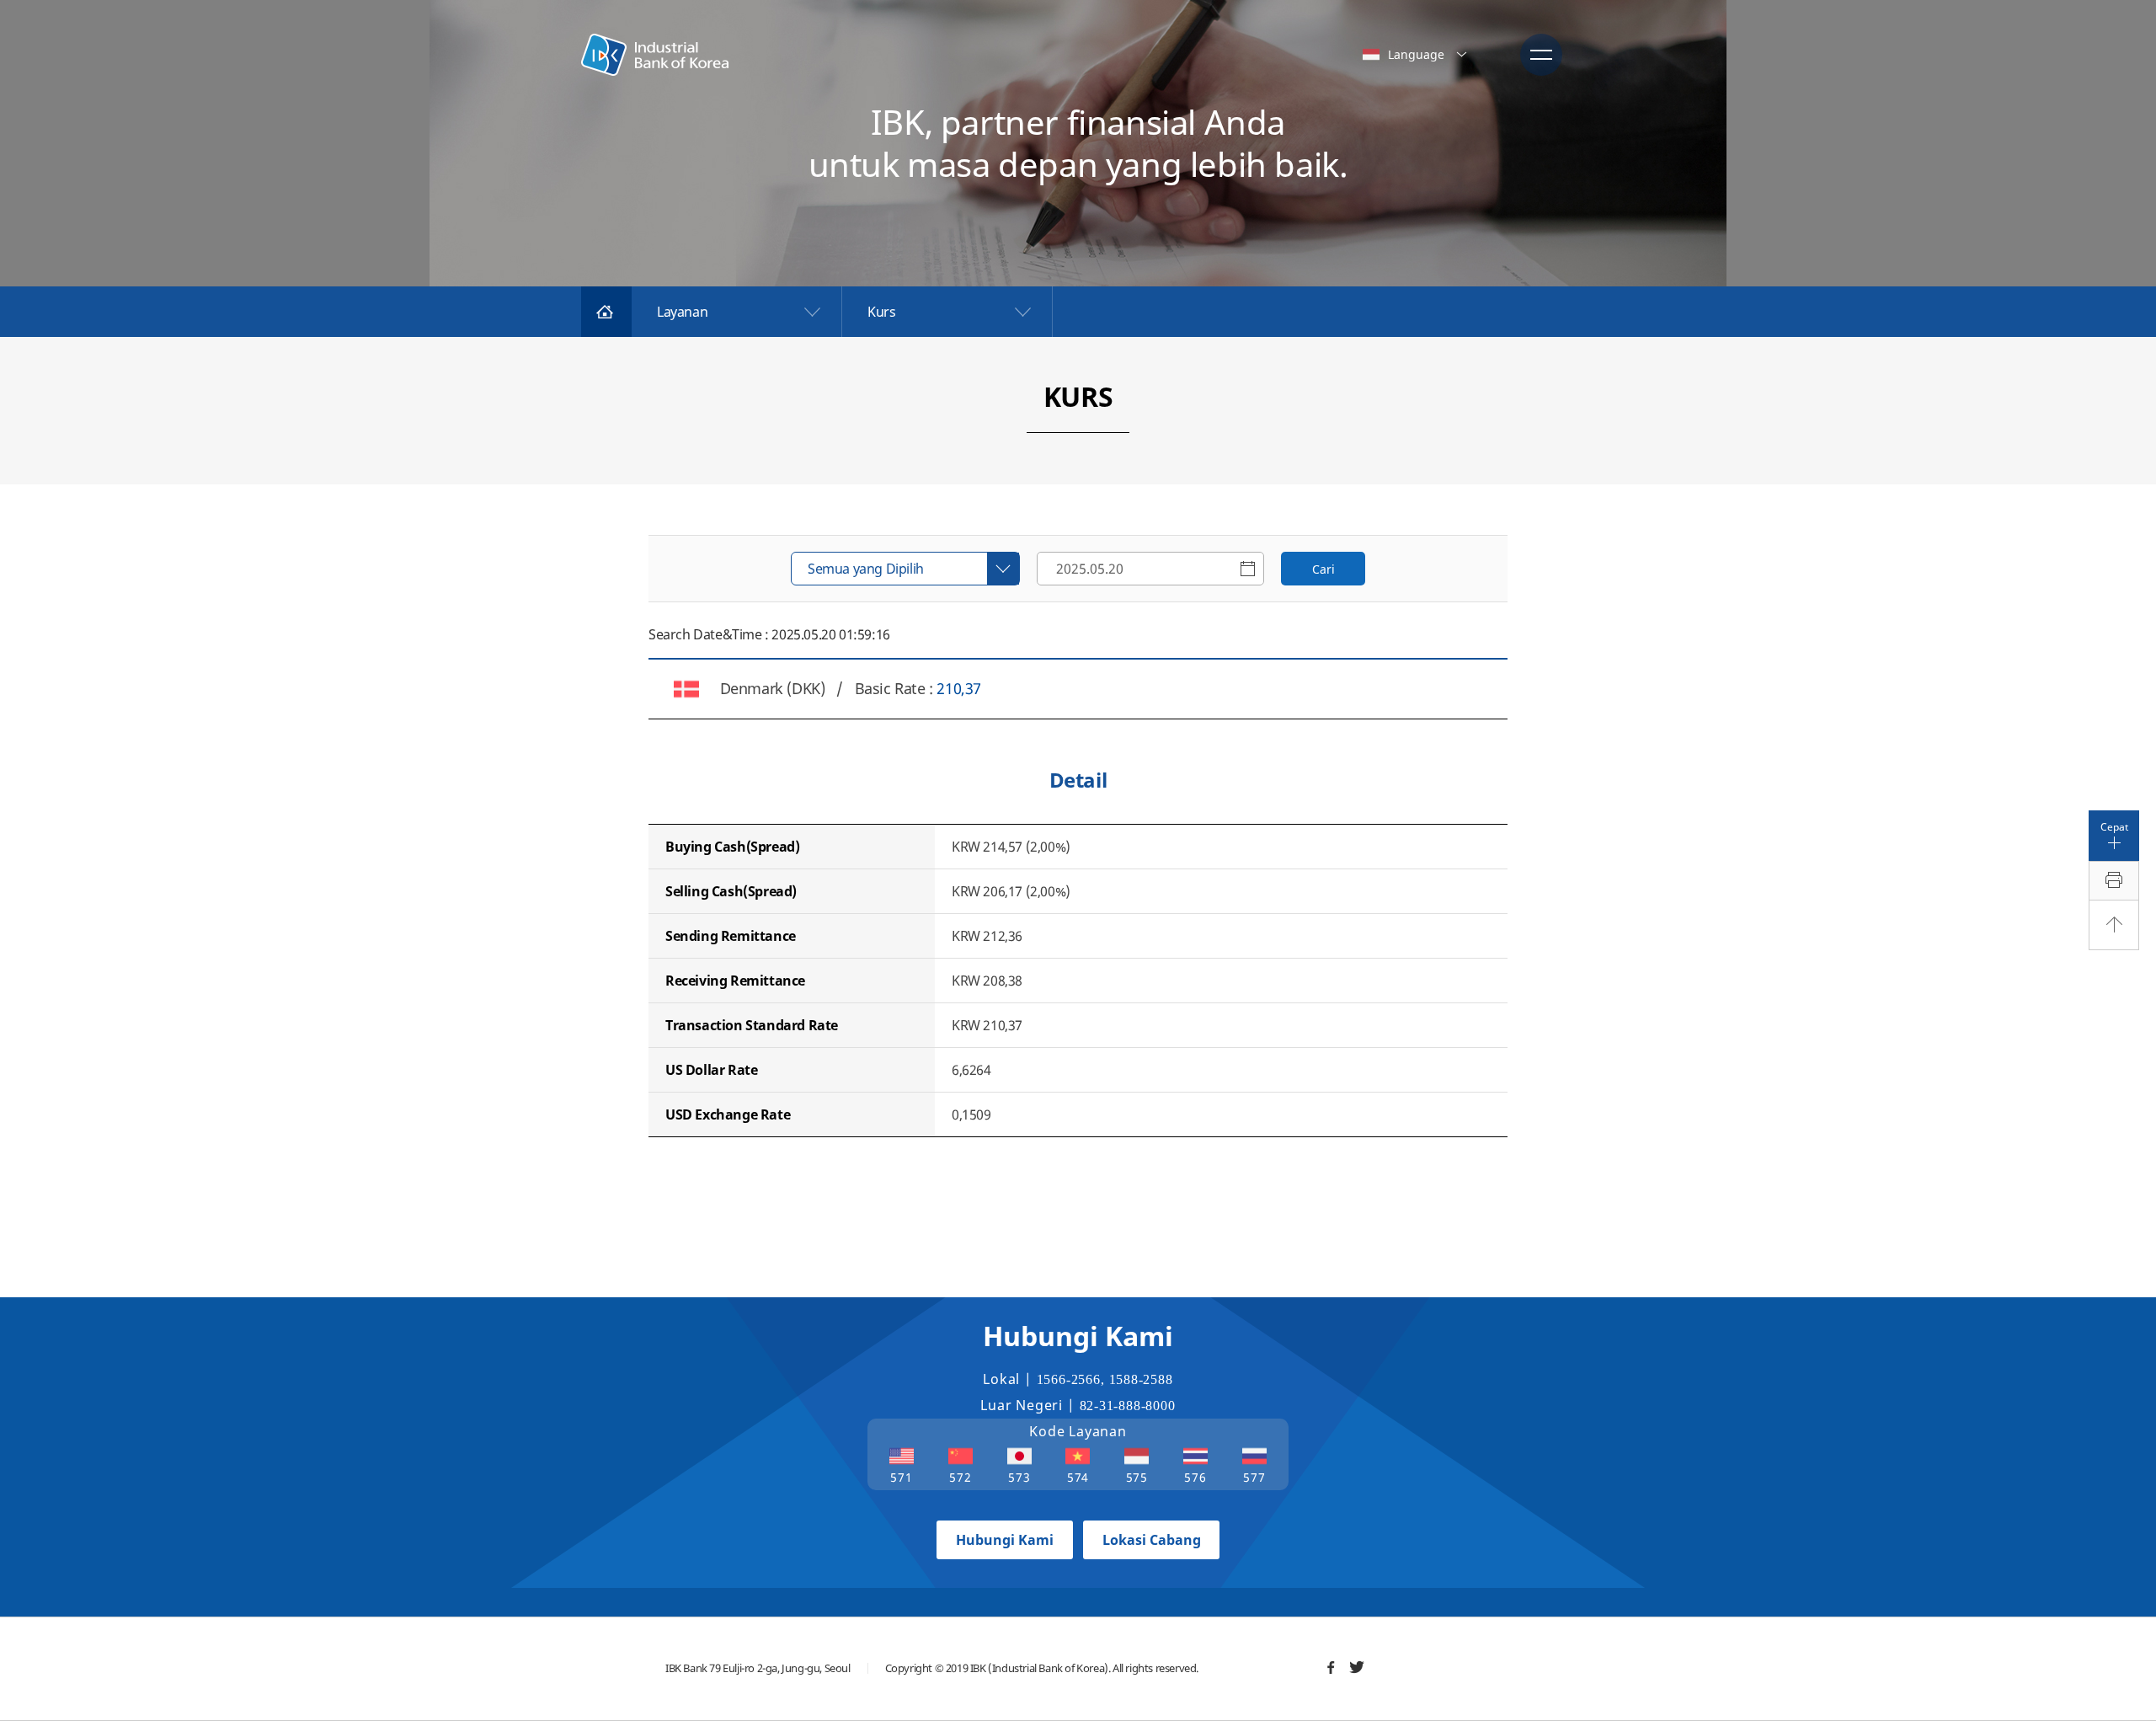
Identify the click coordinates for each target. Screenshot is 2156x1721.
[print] (2114, 881)
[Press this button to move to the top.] (2114, 925)
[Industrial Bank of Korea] (655, 55)
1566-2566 (1069, 1379)
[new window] (1331, 1667)
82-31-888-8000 (1128, 1406)
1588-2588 (1141, 1379)
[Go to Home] (606, 312)
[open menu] (1541, 55)
